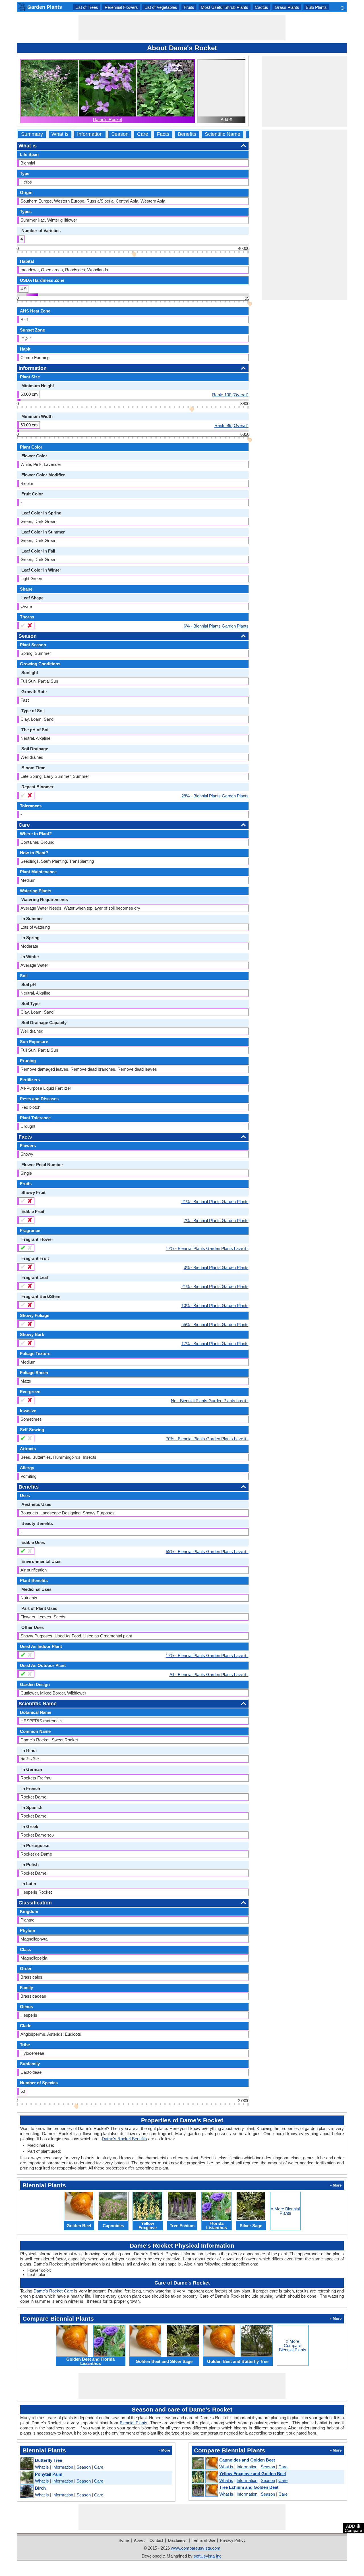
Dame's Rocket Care (53, 2291)
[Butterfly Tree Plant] (27, 2464)
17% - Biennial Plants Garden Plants (215, 1343)
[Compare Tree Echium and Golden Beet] (204, 2491)
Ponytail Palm (49, 2474)
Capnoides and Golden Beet (247, 2460)
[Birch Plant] (27, 2491)
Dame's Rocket (107, 119)
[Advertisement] (182, 28)
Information (90, 134)
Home (124, 2540)
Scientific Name (223, 134)
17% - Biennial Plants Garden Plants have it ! (207, 1248)
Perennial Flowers (121, 7)
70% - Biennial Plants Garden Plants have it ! (207, 1439)
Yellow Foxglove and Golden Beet (253, 2474)
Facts (163, 134)
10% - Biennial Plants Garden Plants (215, 1305)
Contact (156, 2540)
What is (60, 134)
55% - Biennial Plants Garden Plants (215, 1324)
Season (120, 134)
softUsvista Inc (208, 2556)
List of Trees (87, 7)
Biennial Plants (134, 2423)
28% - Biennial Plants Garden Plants (215, 796)
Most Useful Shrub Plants (225, 7)
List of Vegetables (161, 7)
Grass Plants (287, 7)
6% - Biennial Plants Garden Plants (216, 626)
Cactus (261, 7)
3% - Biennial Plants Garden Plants (216, 1267)
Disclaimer (177, 2540)
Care (143, 134)
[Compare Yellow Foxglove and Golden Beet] (204, 2477)
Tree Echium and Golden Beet (249, 2487)
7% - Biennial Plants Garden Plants (216, 1220)
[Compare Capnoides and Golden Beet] (204, 2464)
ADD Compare (353, 2528)
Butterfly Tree (48, 2460)
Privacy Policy (233, 2540)
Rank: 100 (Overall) (230, 395)
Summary (32, 134)
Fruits (189, 7)
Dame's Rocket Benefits (124, 2139)
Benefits (187, 134)
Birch (40, 2488)
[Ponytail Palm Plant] (27, 2478)
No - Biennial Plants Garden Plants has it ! (210, 1400)
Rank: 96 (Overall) (231, 425)
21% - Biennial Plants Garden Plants (215, 1201)
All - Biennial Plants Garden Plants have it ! (209, 1674)
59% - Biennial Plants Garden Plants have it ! (207, 1551)
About (139, 2540)
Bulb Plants (316, 7)
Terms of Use (203, 2540)
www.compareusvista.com (196, 2548)
